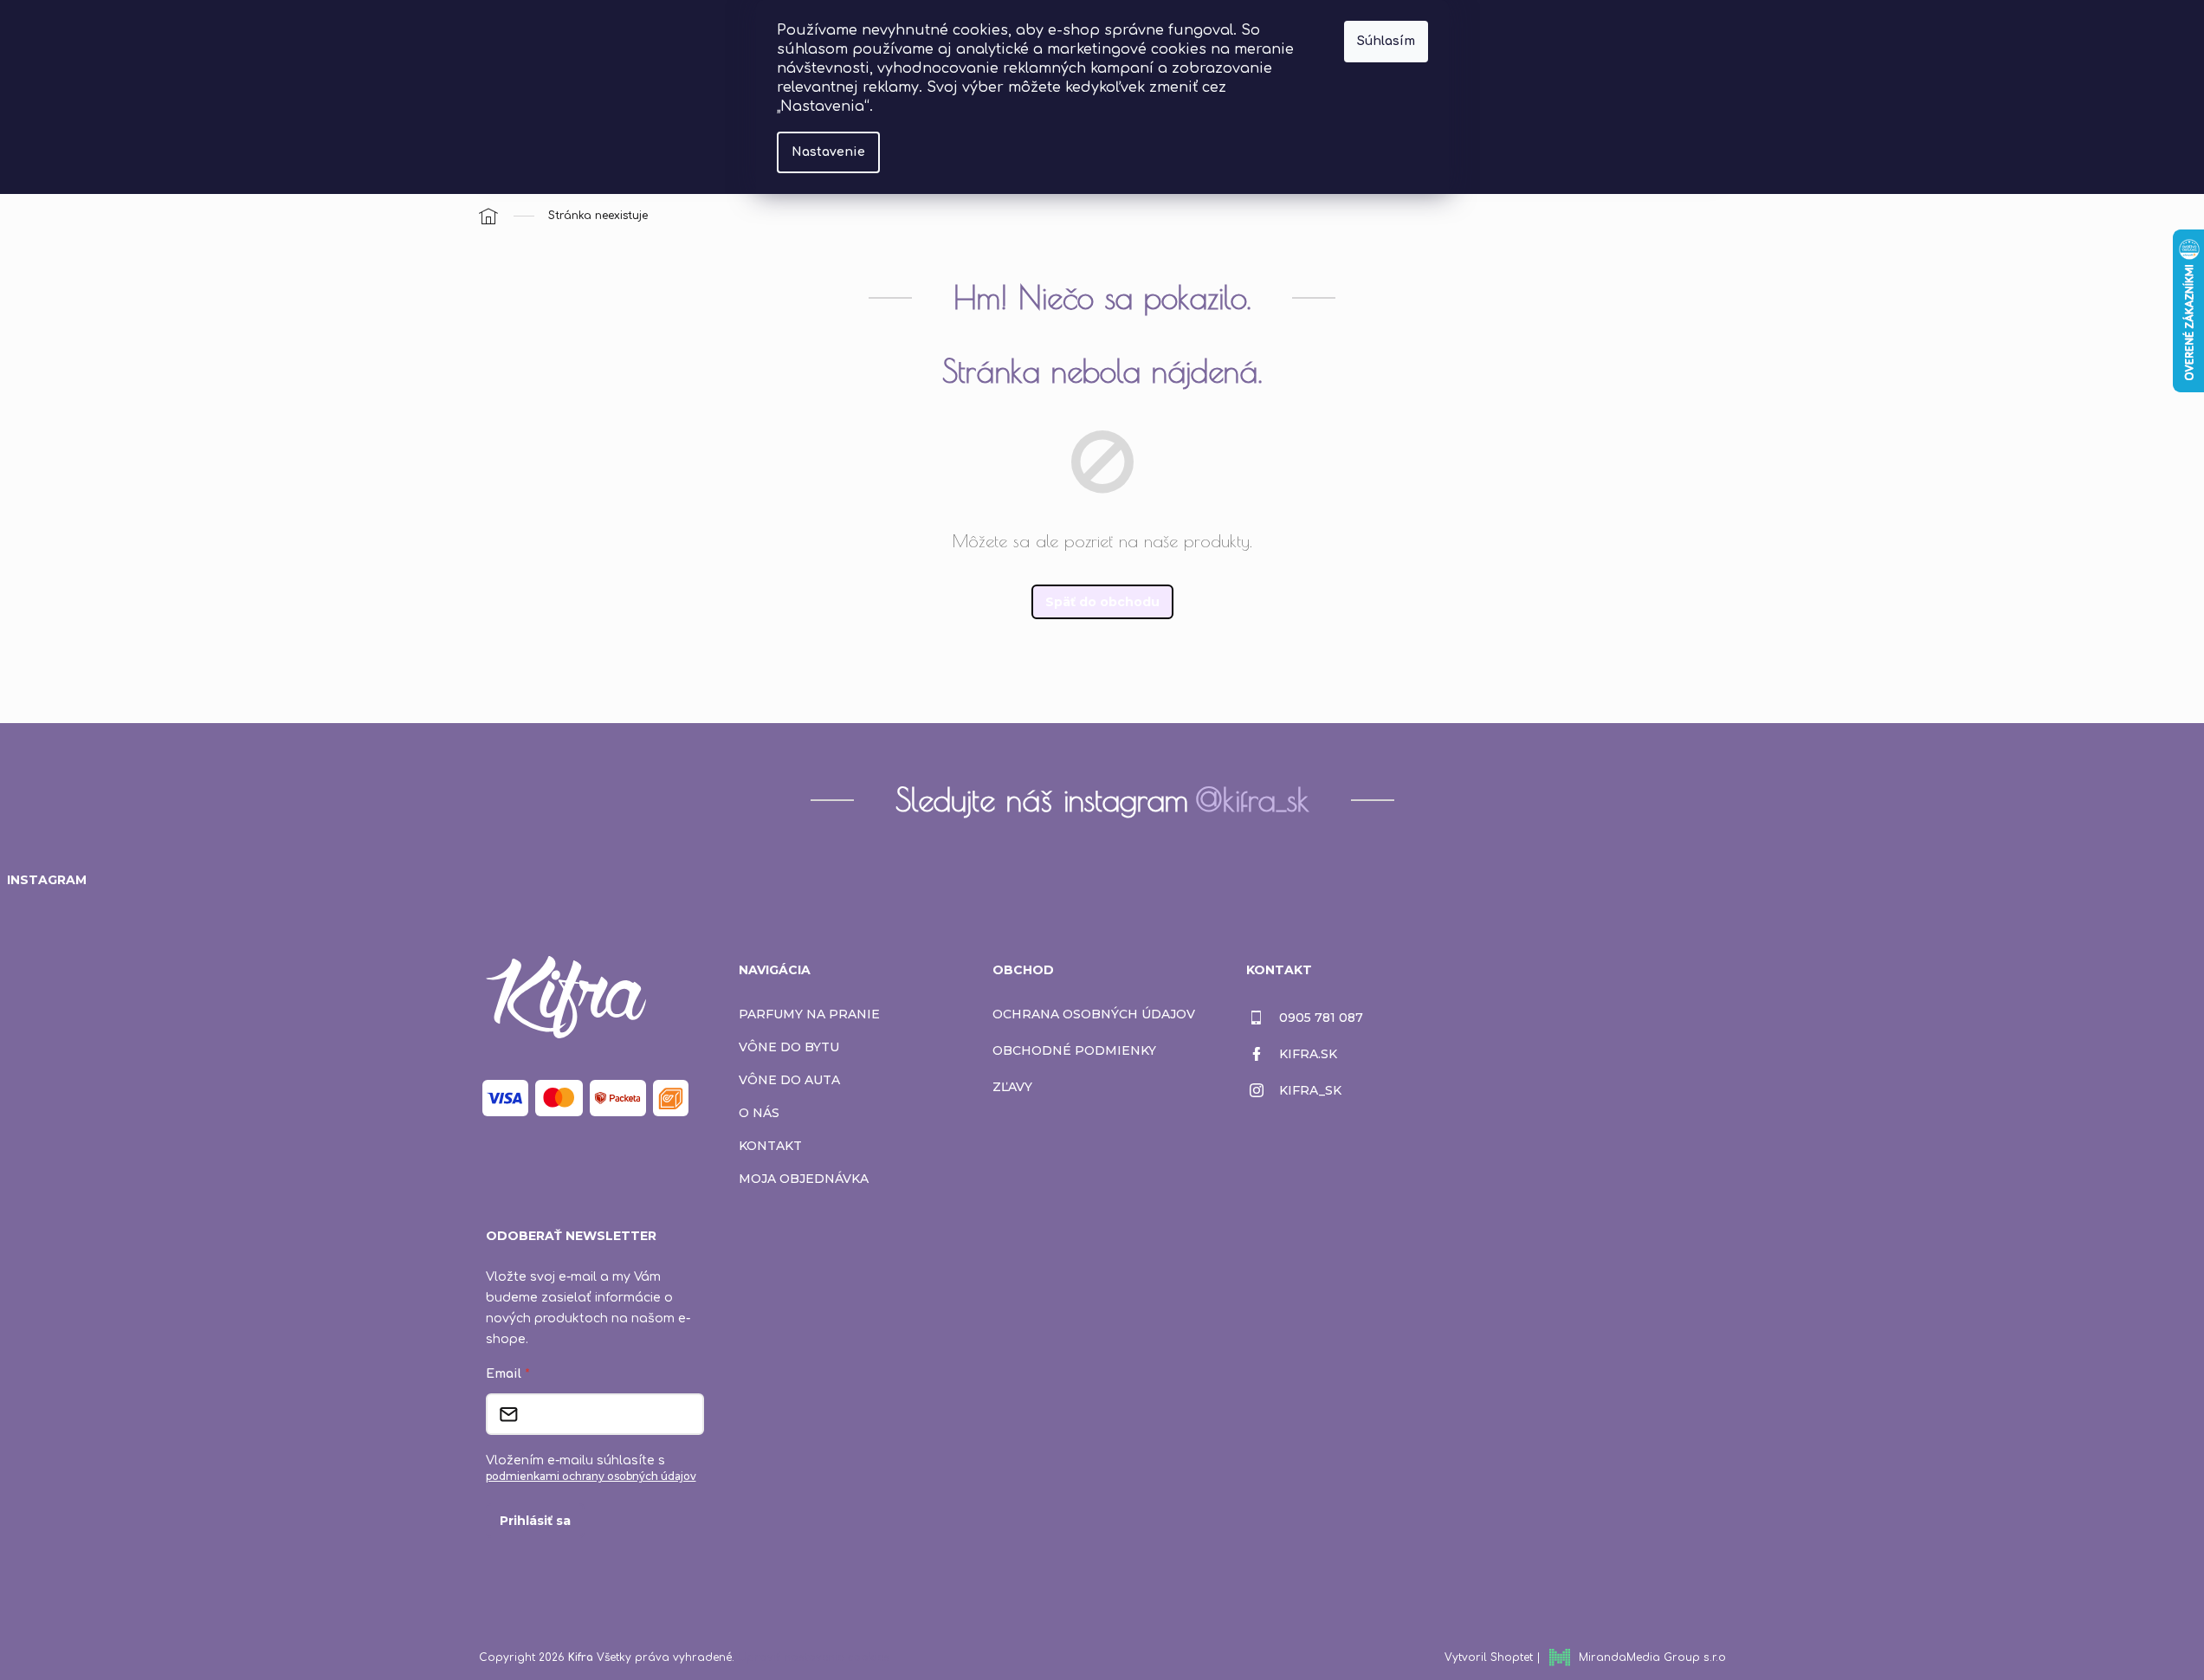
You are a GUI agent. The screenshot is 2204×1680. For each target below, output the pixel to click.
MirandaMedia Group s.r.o (1652, 1657)
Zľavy (1012, 1087)
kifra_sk (1310, 1090)
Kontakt (770, 1146)
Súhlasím (1386, 41)
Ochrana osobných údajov (1094, 1014)
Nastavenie (828, 152)
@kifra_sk (1252, 799)
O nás (759, 1113)
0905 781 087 (1321, 1018)
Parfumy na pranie (809, 1014)
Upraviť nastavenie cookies (814, 1657)
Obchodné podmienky (1074, 1050)
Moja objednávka (804, 1179)
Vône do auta (789, 1080)
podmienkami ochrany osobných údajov (591, 1476)
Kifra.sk (1308, 1054)
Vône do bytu (789, 1047)
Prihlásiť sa (535, 1521)
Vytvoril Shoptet (1489, 1657)
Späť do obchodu (1102, 602)
